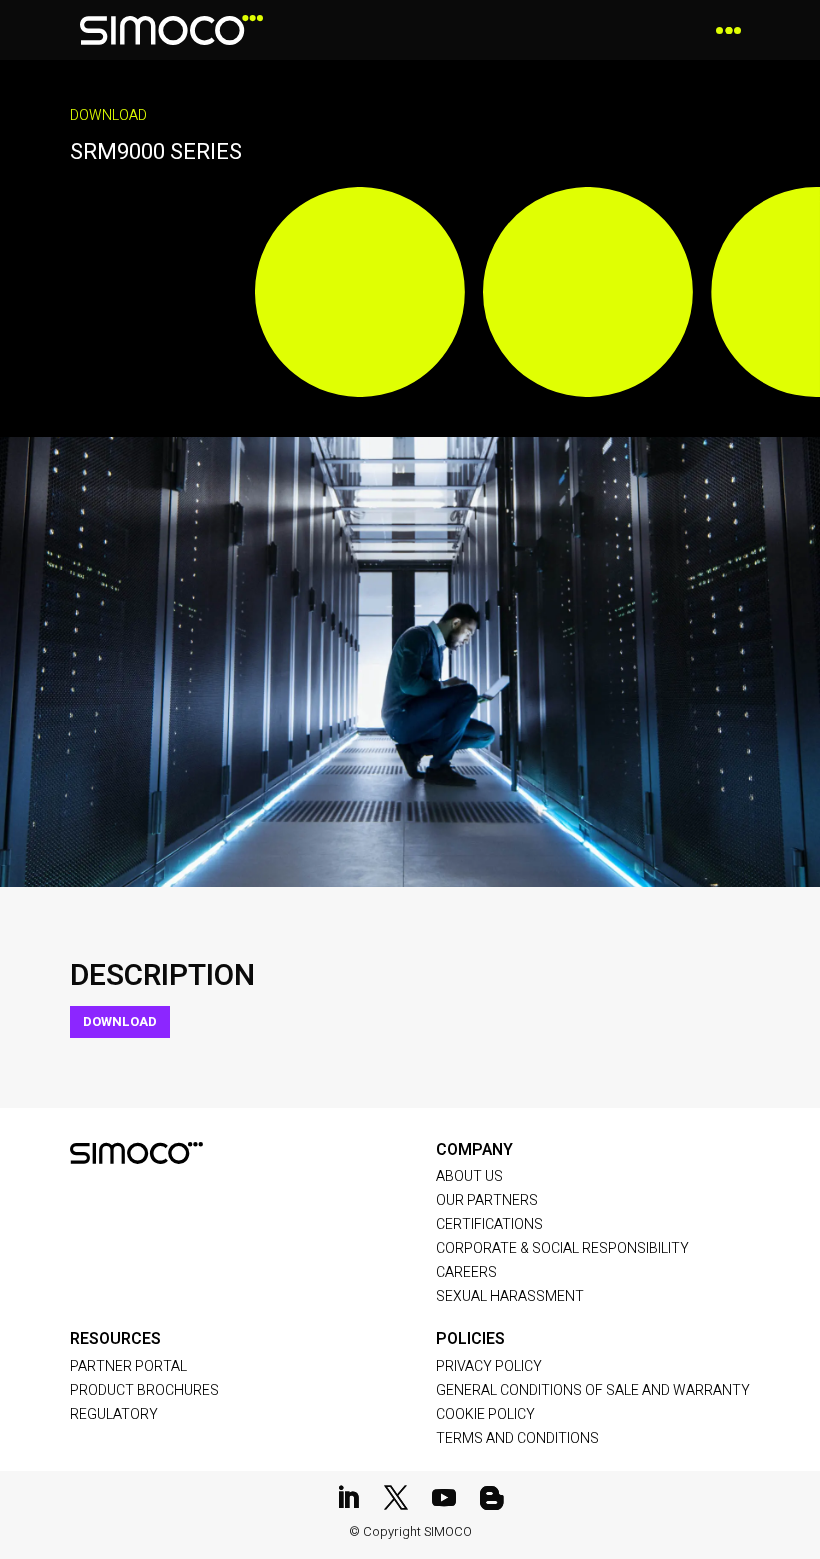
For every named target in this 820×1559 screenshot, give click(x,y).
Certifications (489, 1224)
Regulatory (114, 1414)
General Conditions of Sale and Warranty (593, 1390)
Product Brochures (144, 1390)
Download (120, 1021)
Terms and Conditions (517, 1438)
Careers (466, 1272)
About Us (469, 1176)
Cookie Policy (485, 1414)
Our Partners (487, 1200)
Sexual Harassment (510, 1296)
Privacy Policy (489, 1366)
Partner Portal (128, 1366)
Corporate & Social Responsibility (562, 1248)
